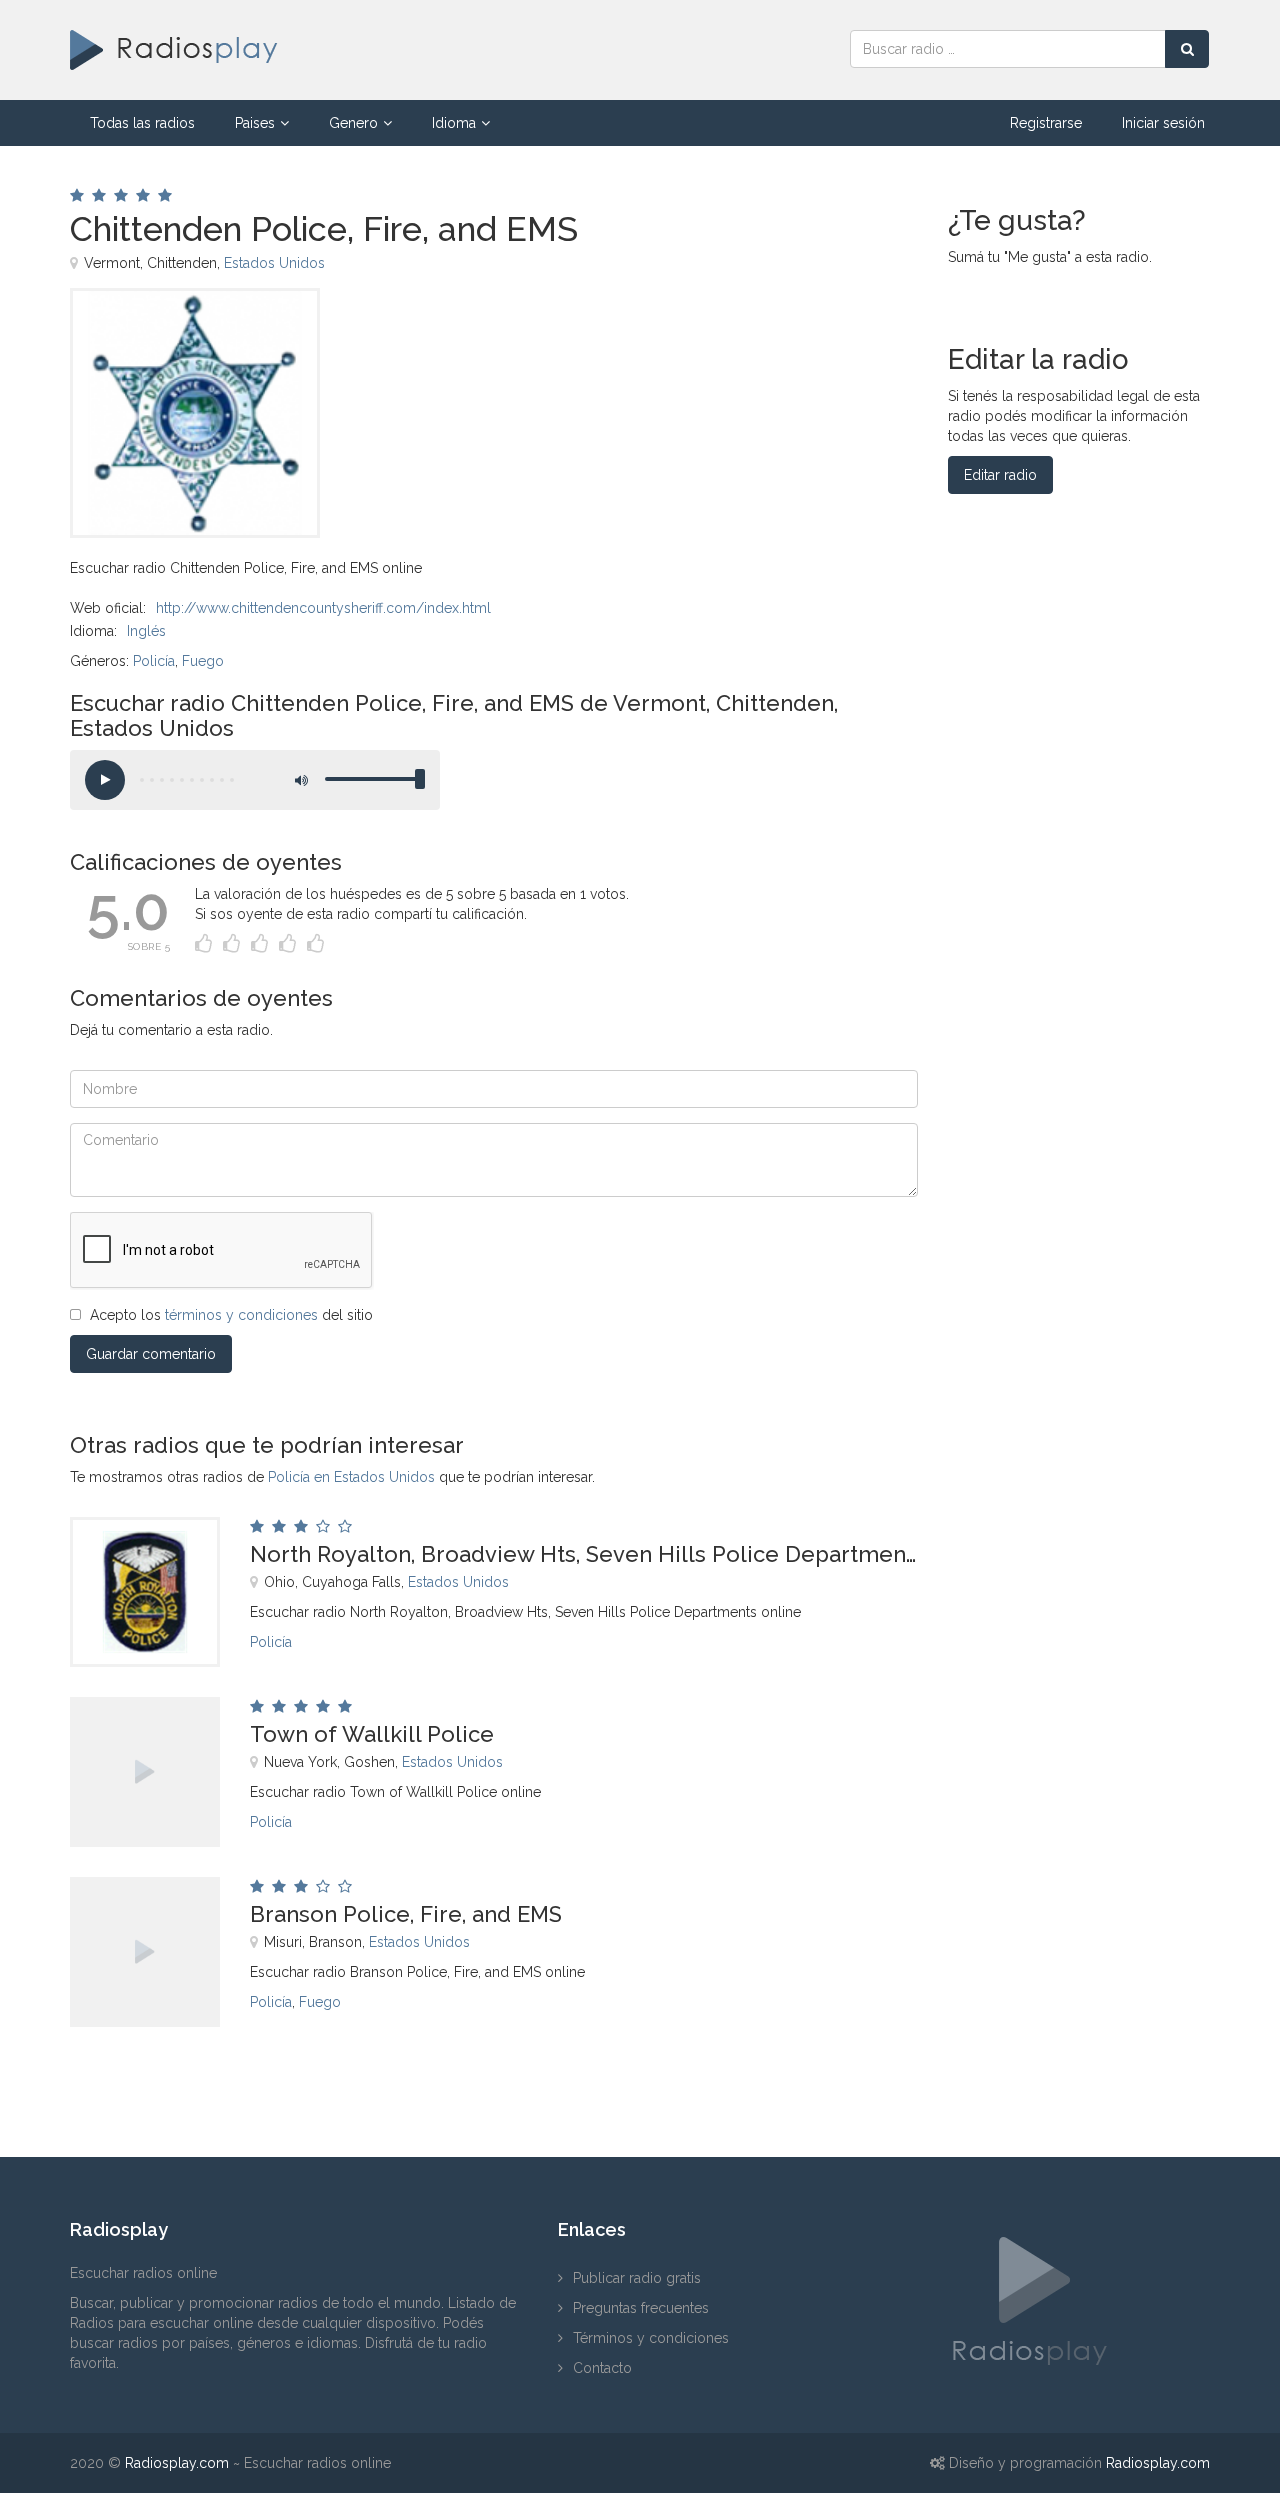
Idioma (454, 123)
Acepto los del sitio (231, 1315)
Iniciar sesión (1163, 123)
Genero (353, 123)
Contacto (602, 2368)
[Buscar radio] (1187, 49)
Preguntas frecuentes (641, 2308)
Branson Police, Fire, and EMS (406, 1914)
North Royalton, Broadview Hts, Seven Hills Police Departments (584, 1554)
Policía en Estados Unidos (351, 1477)
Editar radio (1000, 475)
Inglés (146, 631)
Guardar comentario (151, 1354)
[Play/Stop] (105, 780)
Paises (255, 123)
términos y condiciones (241, 1315)
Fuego (203, 661)
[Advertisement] (609, 333)
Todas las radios (142, 123)
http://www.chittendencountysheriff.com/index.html (323, 608)
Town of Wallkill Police (372, 1734)
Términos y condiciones (651, 2338)
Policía (154, 661)
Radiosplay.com (177, 2463)
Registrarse (1046, 123)
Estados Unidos (274, 263)
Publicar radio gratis (637, 2278)
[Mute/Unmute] (300, 780)
